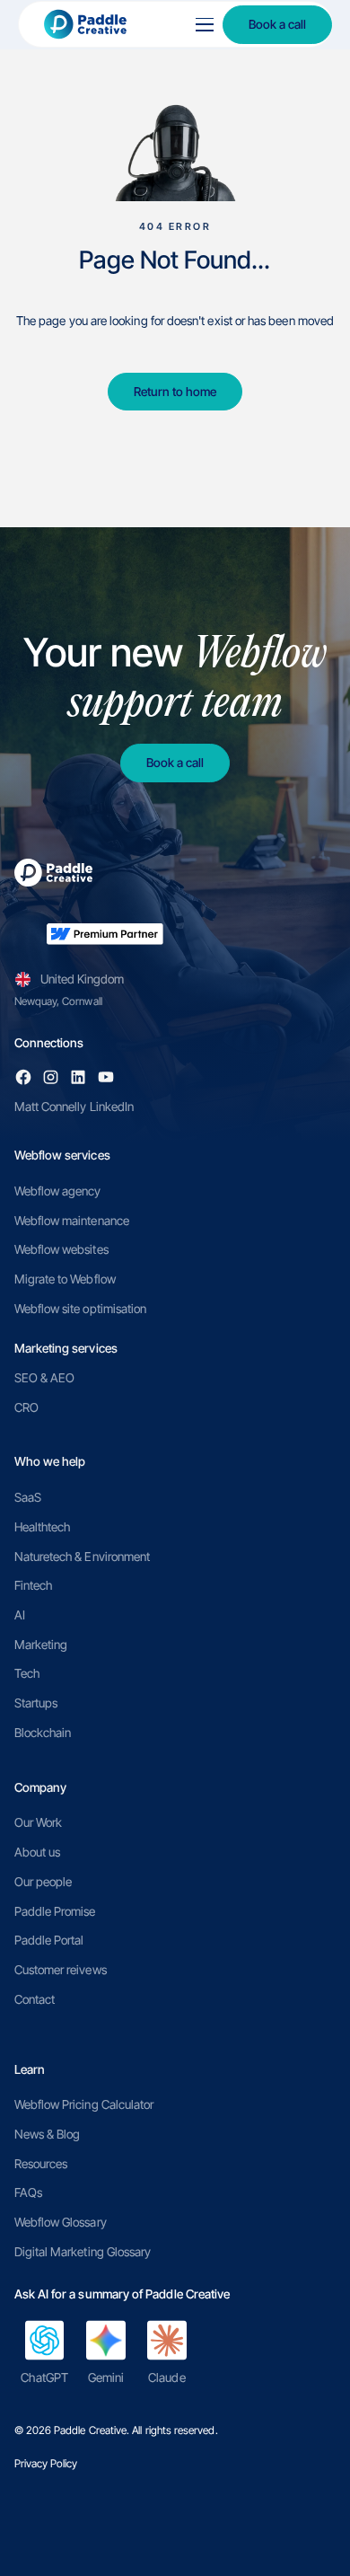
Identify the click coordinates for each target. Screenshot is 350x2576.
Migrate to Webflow (65, 1279)
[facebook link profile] (23, 1077)
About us (38, 1852)
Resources (41, 2164)
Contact (35, 1999)
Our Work (39, 1822)
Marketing (41, 1645)
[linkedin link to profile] (78, 1077)
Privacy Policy (46, 2463)
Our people (44, 1882)
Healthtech (43, 1527)
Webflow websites (61, 1249)
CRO (26, 1407)
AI (20, 1615)
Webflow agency (58, 1191)
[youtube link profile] (106, 1077)
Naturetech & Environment (83, 1557)
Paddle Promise (55, 1911)
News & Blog (48, 2134)
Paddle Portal (49, 1940)
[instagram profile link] (50, 1077)
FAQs (28, 2192)
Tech (27, 1673)
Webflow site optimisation (81, 1309)
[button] (201, 25)
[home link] (99, 25)
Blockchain (43, 1733)
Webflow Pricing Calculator (84, 2104)
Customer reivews (61, 1970)
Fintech (33, 1585)
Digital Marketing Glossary (83, 2252)
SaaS (28, 1497)
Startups (36, 1703)
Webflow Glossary (61, 2222)
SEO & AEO (45, 1378)
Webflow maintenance (72, 1221)
